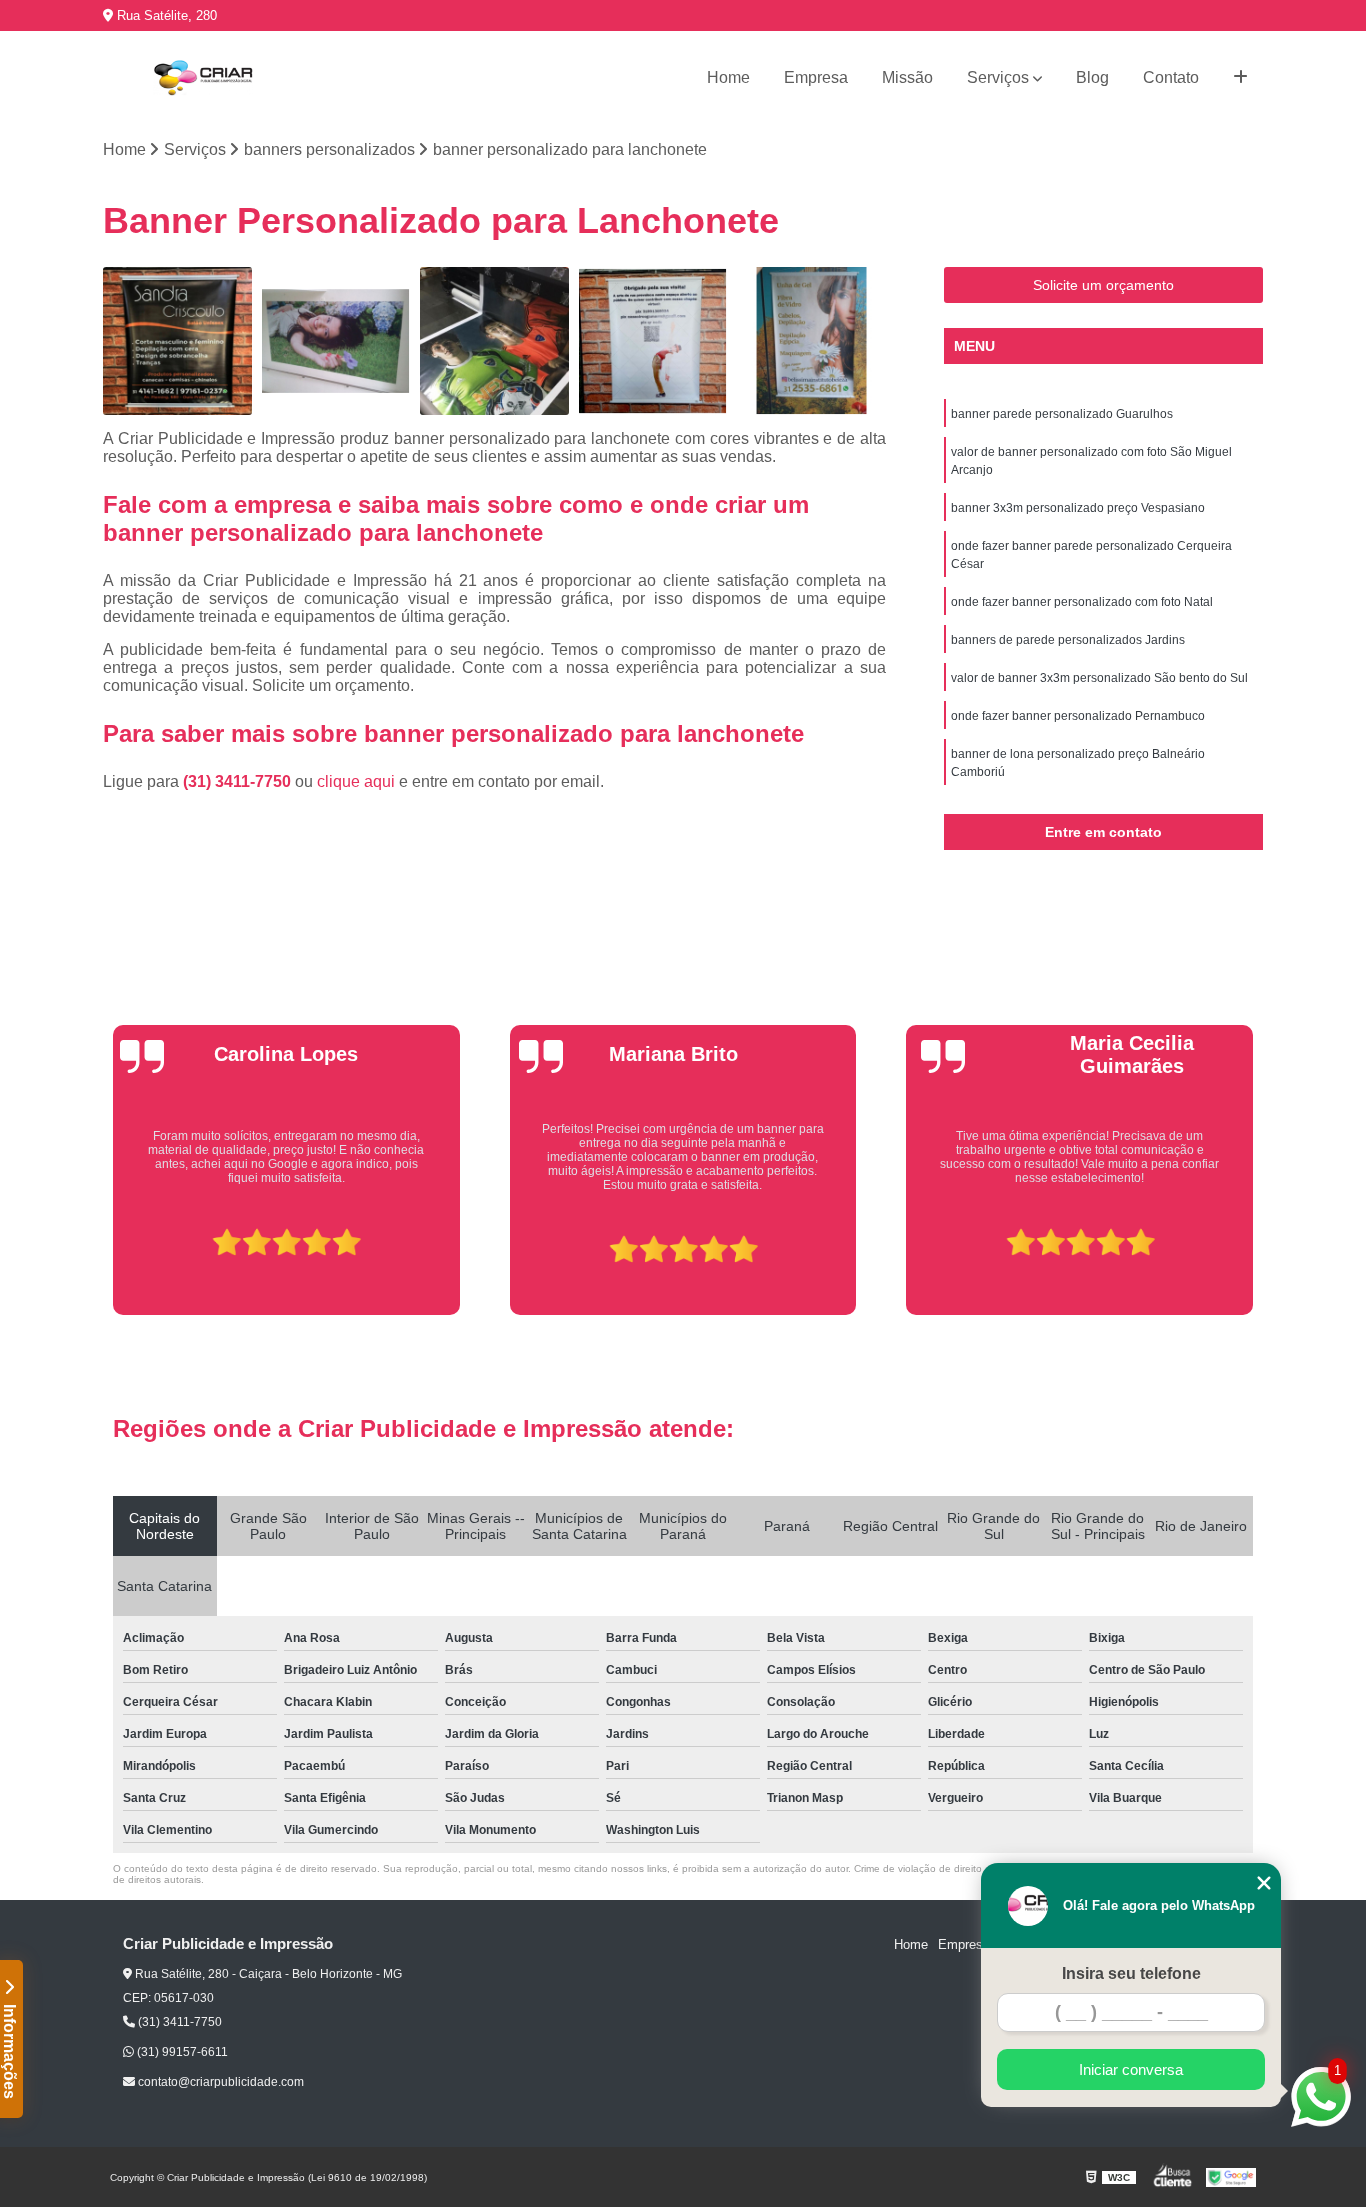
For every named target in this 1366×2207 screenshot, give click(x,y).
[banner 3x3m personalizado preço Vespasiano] (494, 341)
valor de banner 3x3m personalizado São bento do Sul (1099, 678)
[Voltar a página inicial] (203, 78)
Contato (1171, 77)
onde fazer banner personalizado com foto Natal (1082, 602)
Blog (1092, 77)
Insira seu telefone (1131, 1973)
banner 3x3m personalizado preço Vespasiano (1078, 508)
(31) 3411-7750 (239, 781)
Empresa (816, 77)
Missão (907, 77)
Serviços (998, 77)
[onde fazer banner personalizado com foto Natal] (811, 341)
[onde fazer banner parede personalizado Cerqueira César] (653, 341)
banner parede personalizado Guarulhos (1062, 414)
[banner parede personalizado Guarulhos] (177, 341)
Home (728, 77)
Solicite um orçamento (1103, 285)
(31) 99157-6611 (181, 2052)
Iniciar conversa (1131, 2069)
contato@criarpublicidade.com (219, 2082)
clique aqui (356, 781)
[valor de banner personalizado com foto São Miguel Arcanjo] (336, 341)
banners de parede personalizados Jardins (1068, 640)
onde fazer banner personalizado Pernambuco (1078, 716)
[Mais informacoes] (1240, 78)
